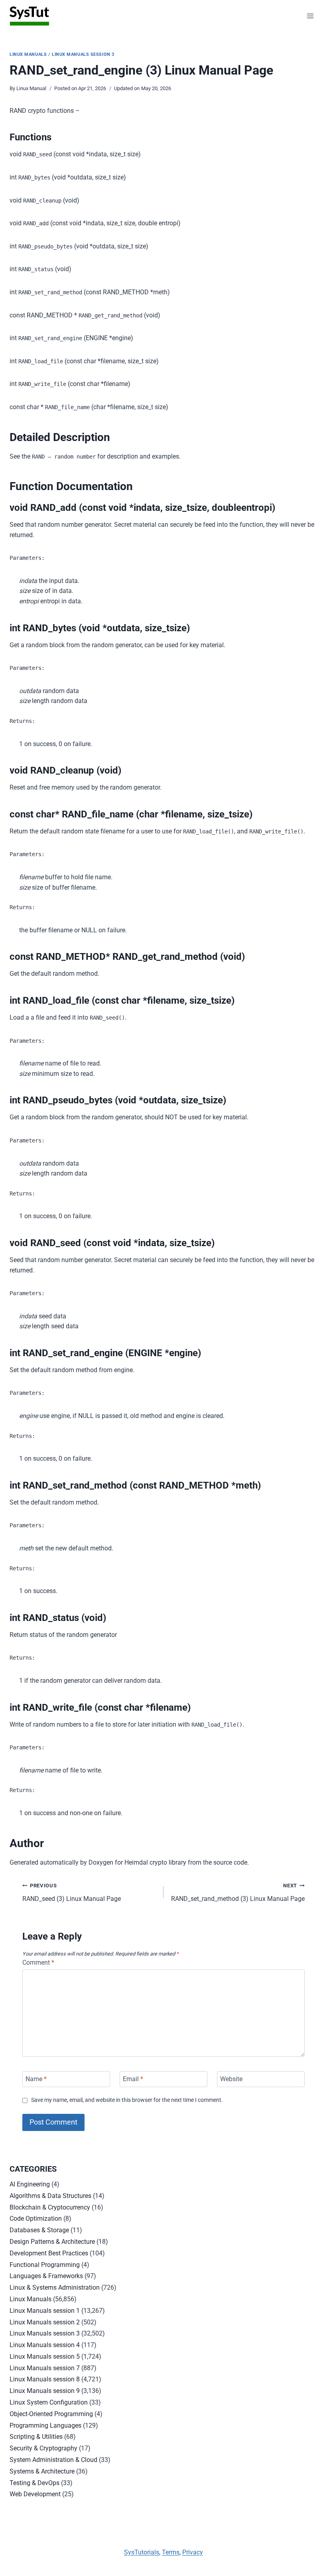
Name (36, 2079)
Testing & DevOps (34, 2483)
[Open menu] (310, 16)
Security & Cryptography (43, 2448)
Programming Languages (45, 2425)
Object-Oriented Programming (51, 2414)
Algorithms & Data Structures (50, 2196)
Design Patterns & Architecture (52, 2242)
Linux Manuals (28, 54)
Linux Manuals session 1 (45, 2311)
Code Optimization (36, 2219)
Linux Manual (31, 88)
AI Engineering (30, 2184)
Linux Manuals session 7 (45, 2368)
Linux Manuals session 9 (45, 2391)
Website (231, 2079)
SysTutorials (142, 2552)
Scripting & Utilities (36, 2437)
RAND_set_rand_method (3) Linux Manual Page (238, 1893)
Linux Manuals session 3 (83, 54)
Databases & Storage (39, 2230)
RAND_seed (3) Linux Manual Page (72, 1893)
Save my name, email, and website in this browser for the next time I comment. (127, 2100)
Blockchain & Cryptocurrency (50, 2207)
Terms (171, 2552)
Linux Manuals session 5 (45, 2356)
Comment (38, 1963)
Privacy (193, 2552)
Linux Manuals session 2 (45, 2322)
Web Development (35, 2494)
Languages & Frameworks (46, 2276)
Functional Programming (45, 2265)
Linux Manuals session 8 (45, 2379)
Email (133, 2079)
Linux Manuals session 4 (45, 2345)
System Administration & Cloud (53, 2460)
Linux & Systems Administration (55, 2287)
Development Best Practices (49, 2253)
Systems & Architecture (42, 2471)
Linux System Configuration (49, 2402)
